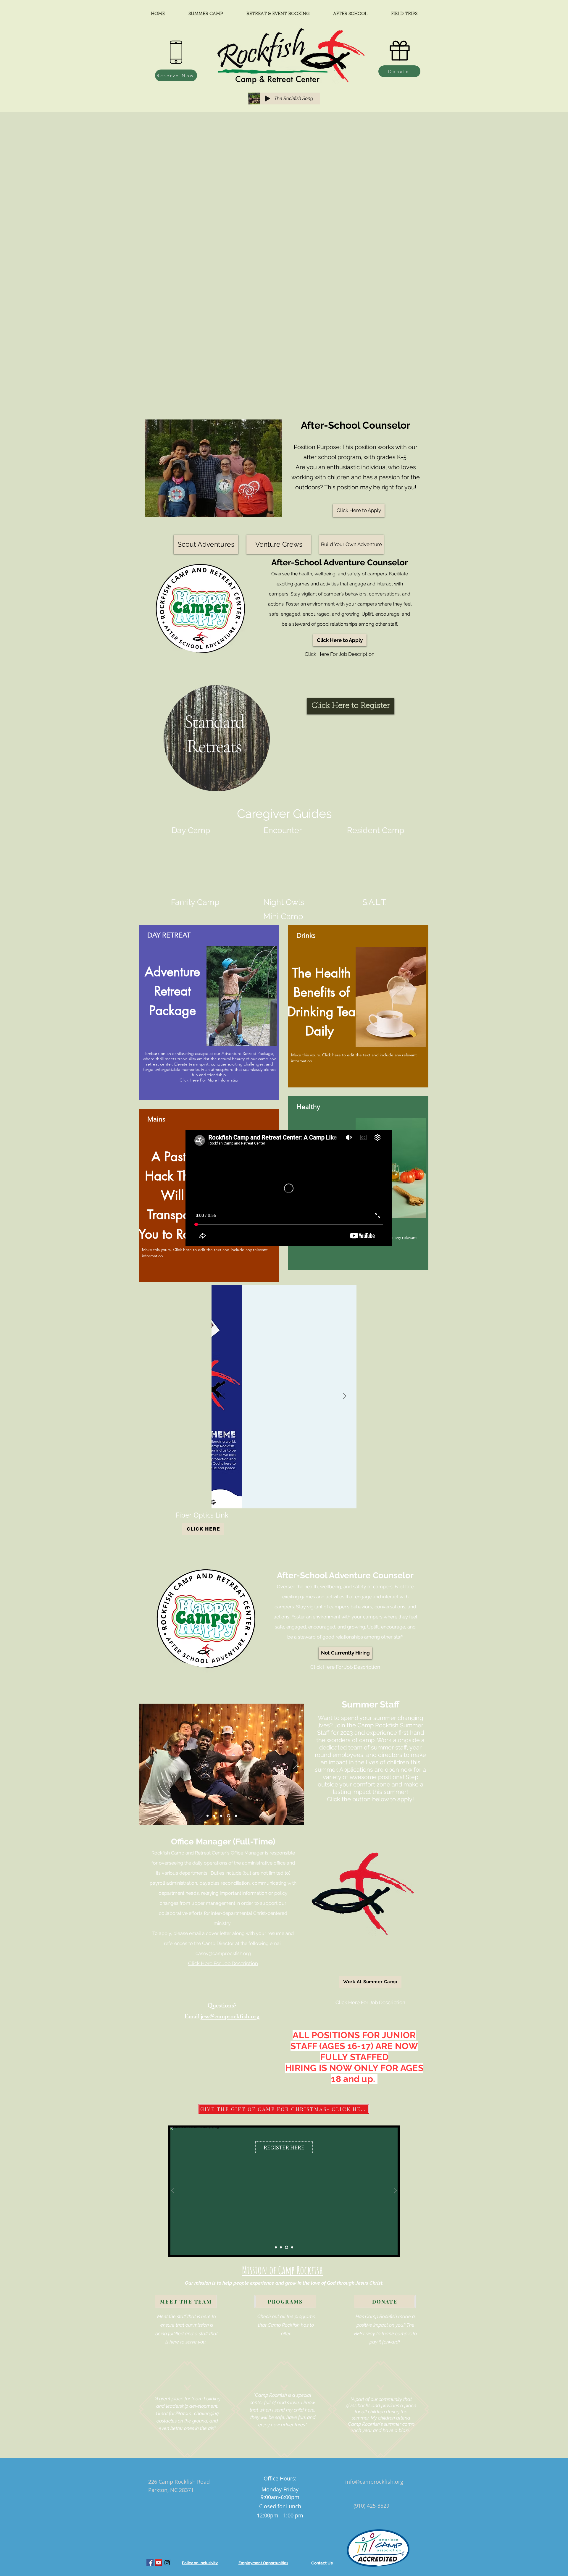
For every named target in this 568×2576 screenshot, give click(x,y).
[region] (217, 751)
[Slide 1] (276, 2247)
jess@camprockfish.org (230, 2017)
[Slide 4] (208, 1816)
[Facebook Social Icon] (150, 2563)
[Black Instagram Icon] (167, 2563)
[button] (345, 1653)
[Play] (267, 99)
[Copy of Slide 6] (236, 1816)
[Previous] (224, 1397)
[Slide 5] (216, 1816)
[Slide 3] (287, 2247)
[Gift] (400, 51)
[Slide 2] (222, 1816)
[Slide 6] (229, 1816)
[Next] (344, 1397)
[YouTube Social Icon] (159, 2563)
